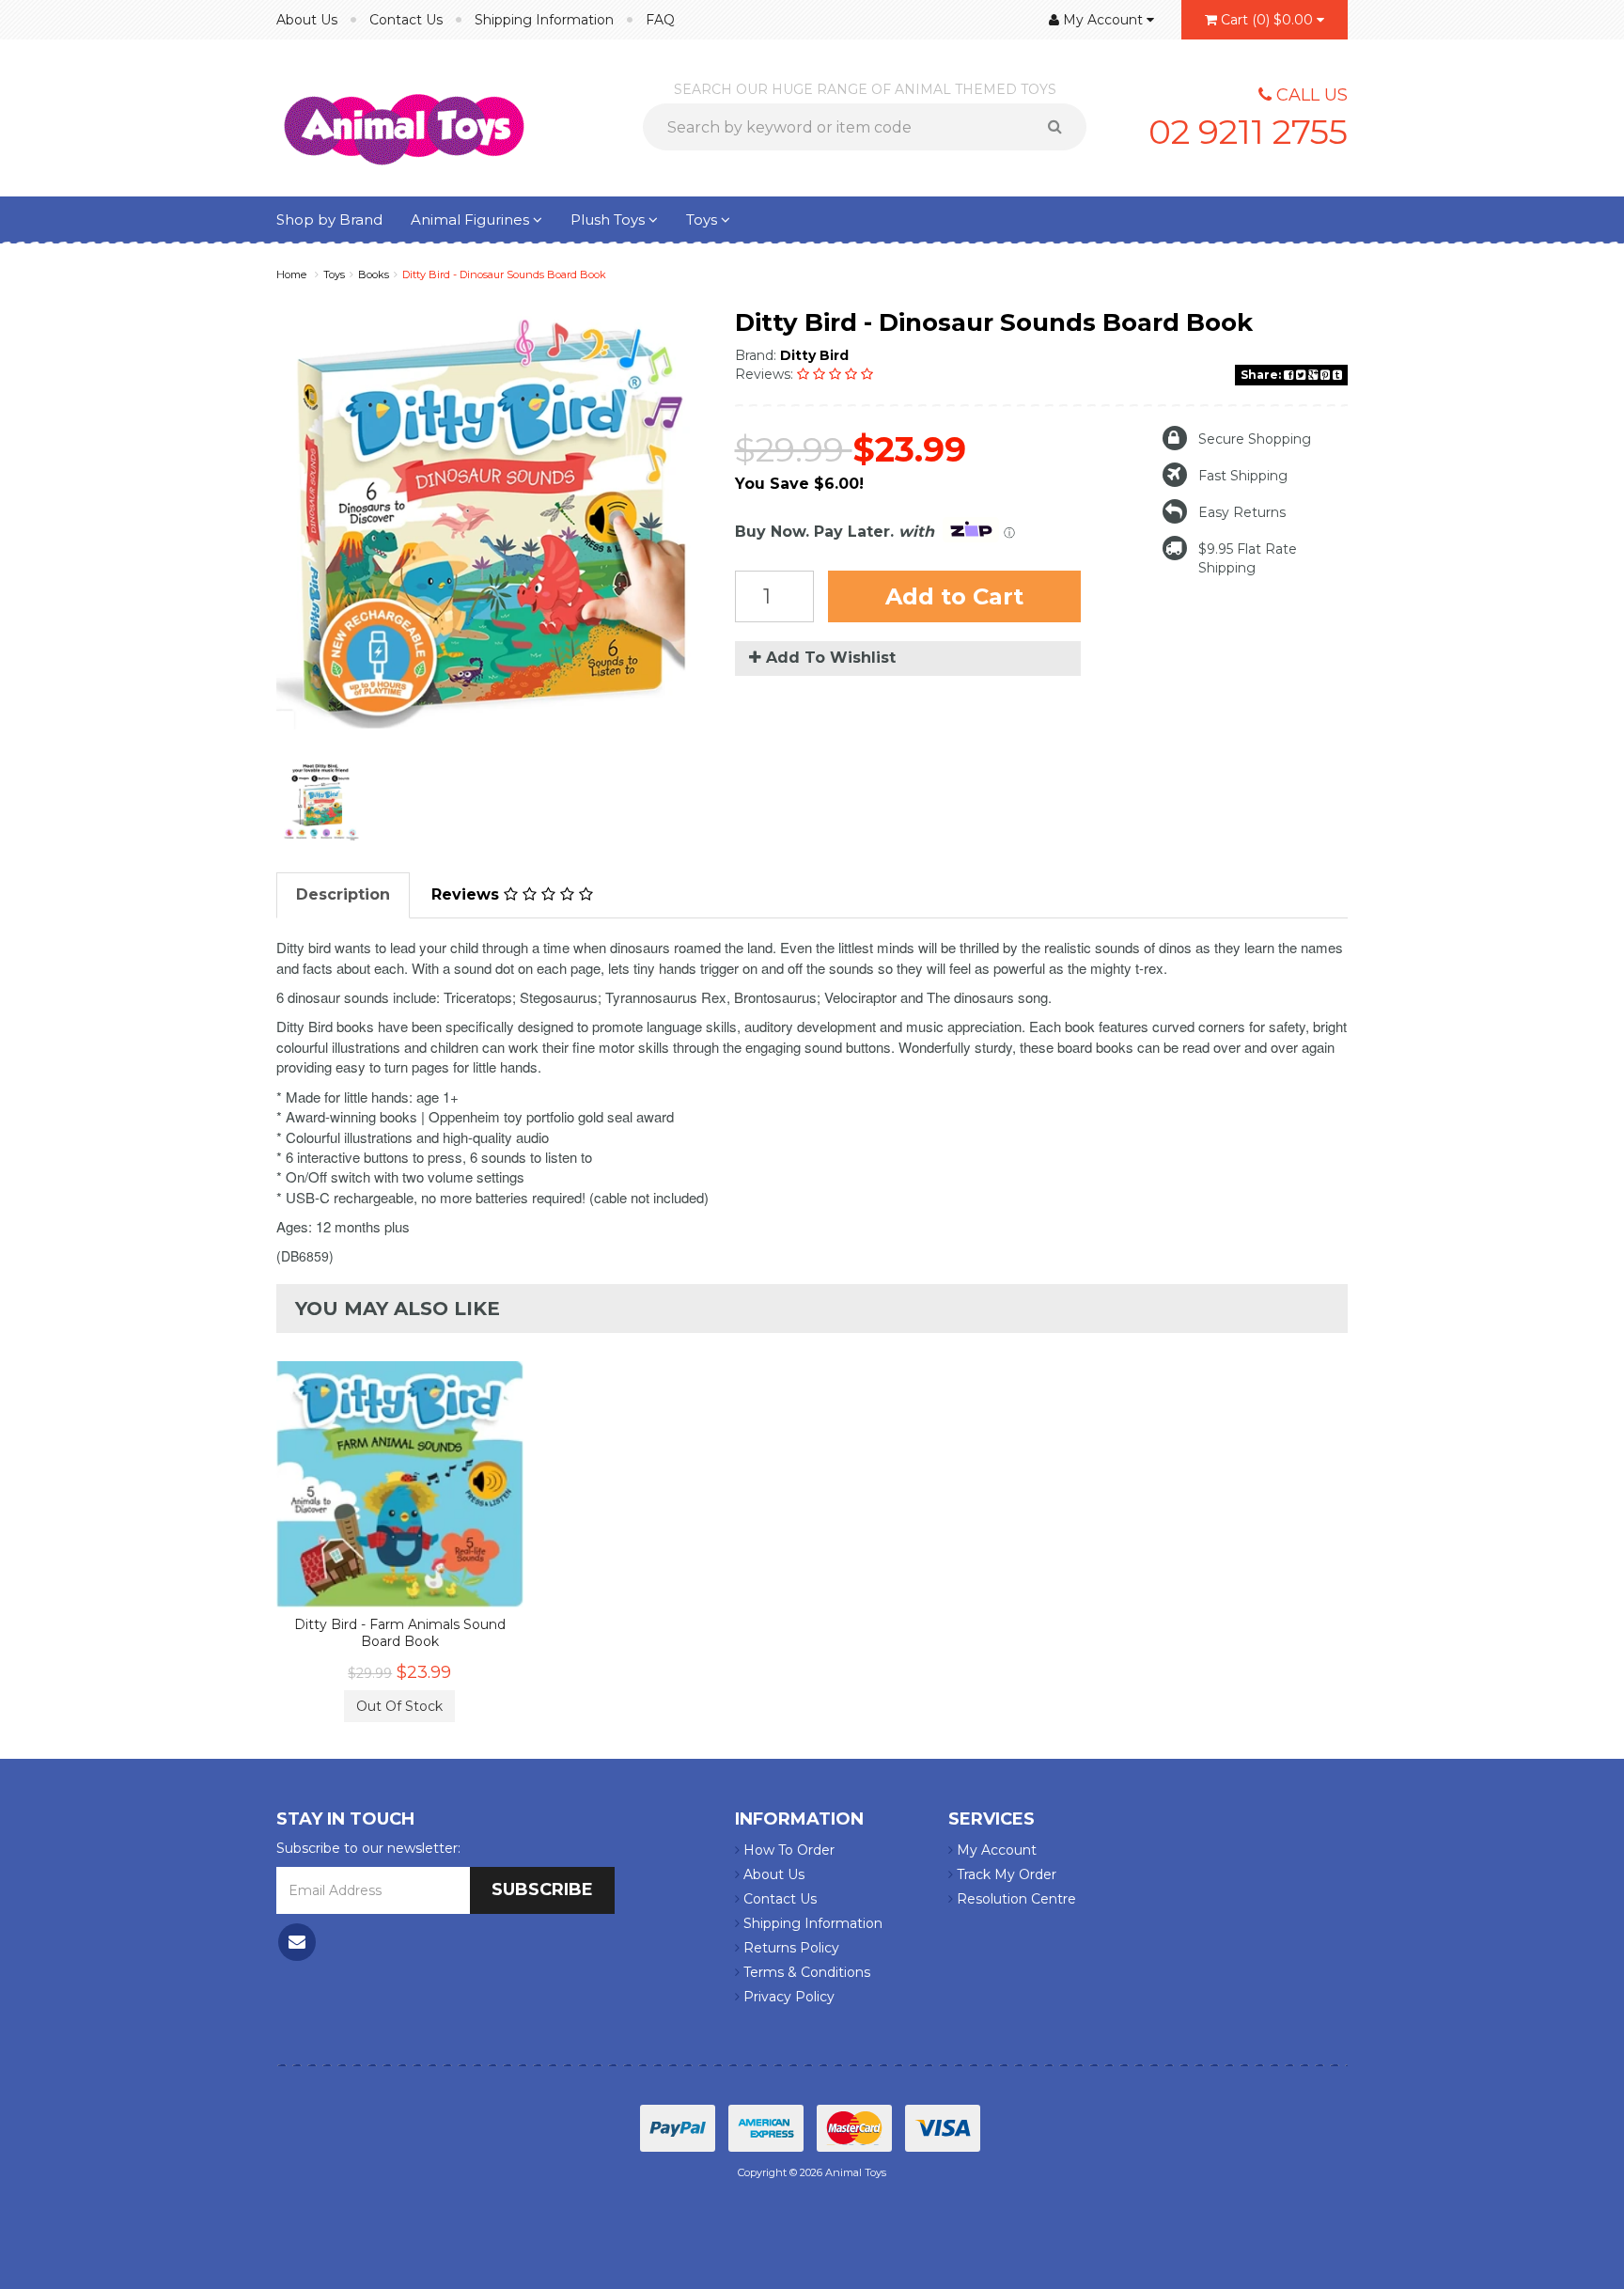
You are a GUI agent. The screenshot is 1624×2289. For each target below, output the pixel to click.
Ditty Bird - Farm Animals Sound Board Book (400, 1633)
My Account (995, 1850)
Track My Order (1005, 1874)
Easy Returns (1242, 512)
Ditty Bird (814, 355)
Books (374, 274)
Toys (703, 219)
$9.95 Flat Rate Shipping (1248, 558)
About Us (307, 20)
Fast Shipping (1243, 476)
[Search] (1062, 127)
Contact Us (406, 20)
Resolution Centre (1015, 1899)
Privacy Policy (787, 1997)
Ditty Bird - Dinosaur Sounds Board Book (504, 274)
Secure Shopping (1255, 439)
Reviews (468, 894)
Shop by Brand (329, 219)
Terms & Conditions (805, 1972)
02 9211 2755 (1248, 132)
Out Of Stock (399, 1706)
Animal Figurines (472, 219)
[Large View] (320, 802)
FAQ (660, 20)
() (1267, 20)
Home (291, 274)
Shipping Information (544, 20)
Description (343, 894)
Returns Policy (789, 1948)
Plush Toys (609, 219)
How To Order (787, 1850)
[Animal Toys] (404, 117)
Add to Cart (954, 596)
